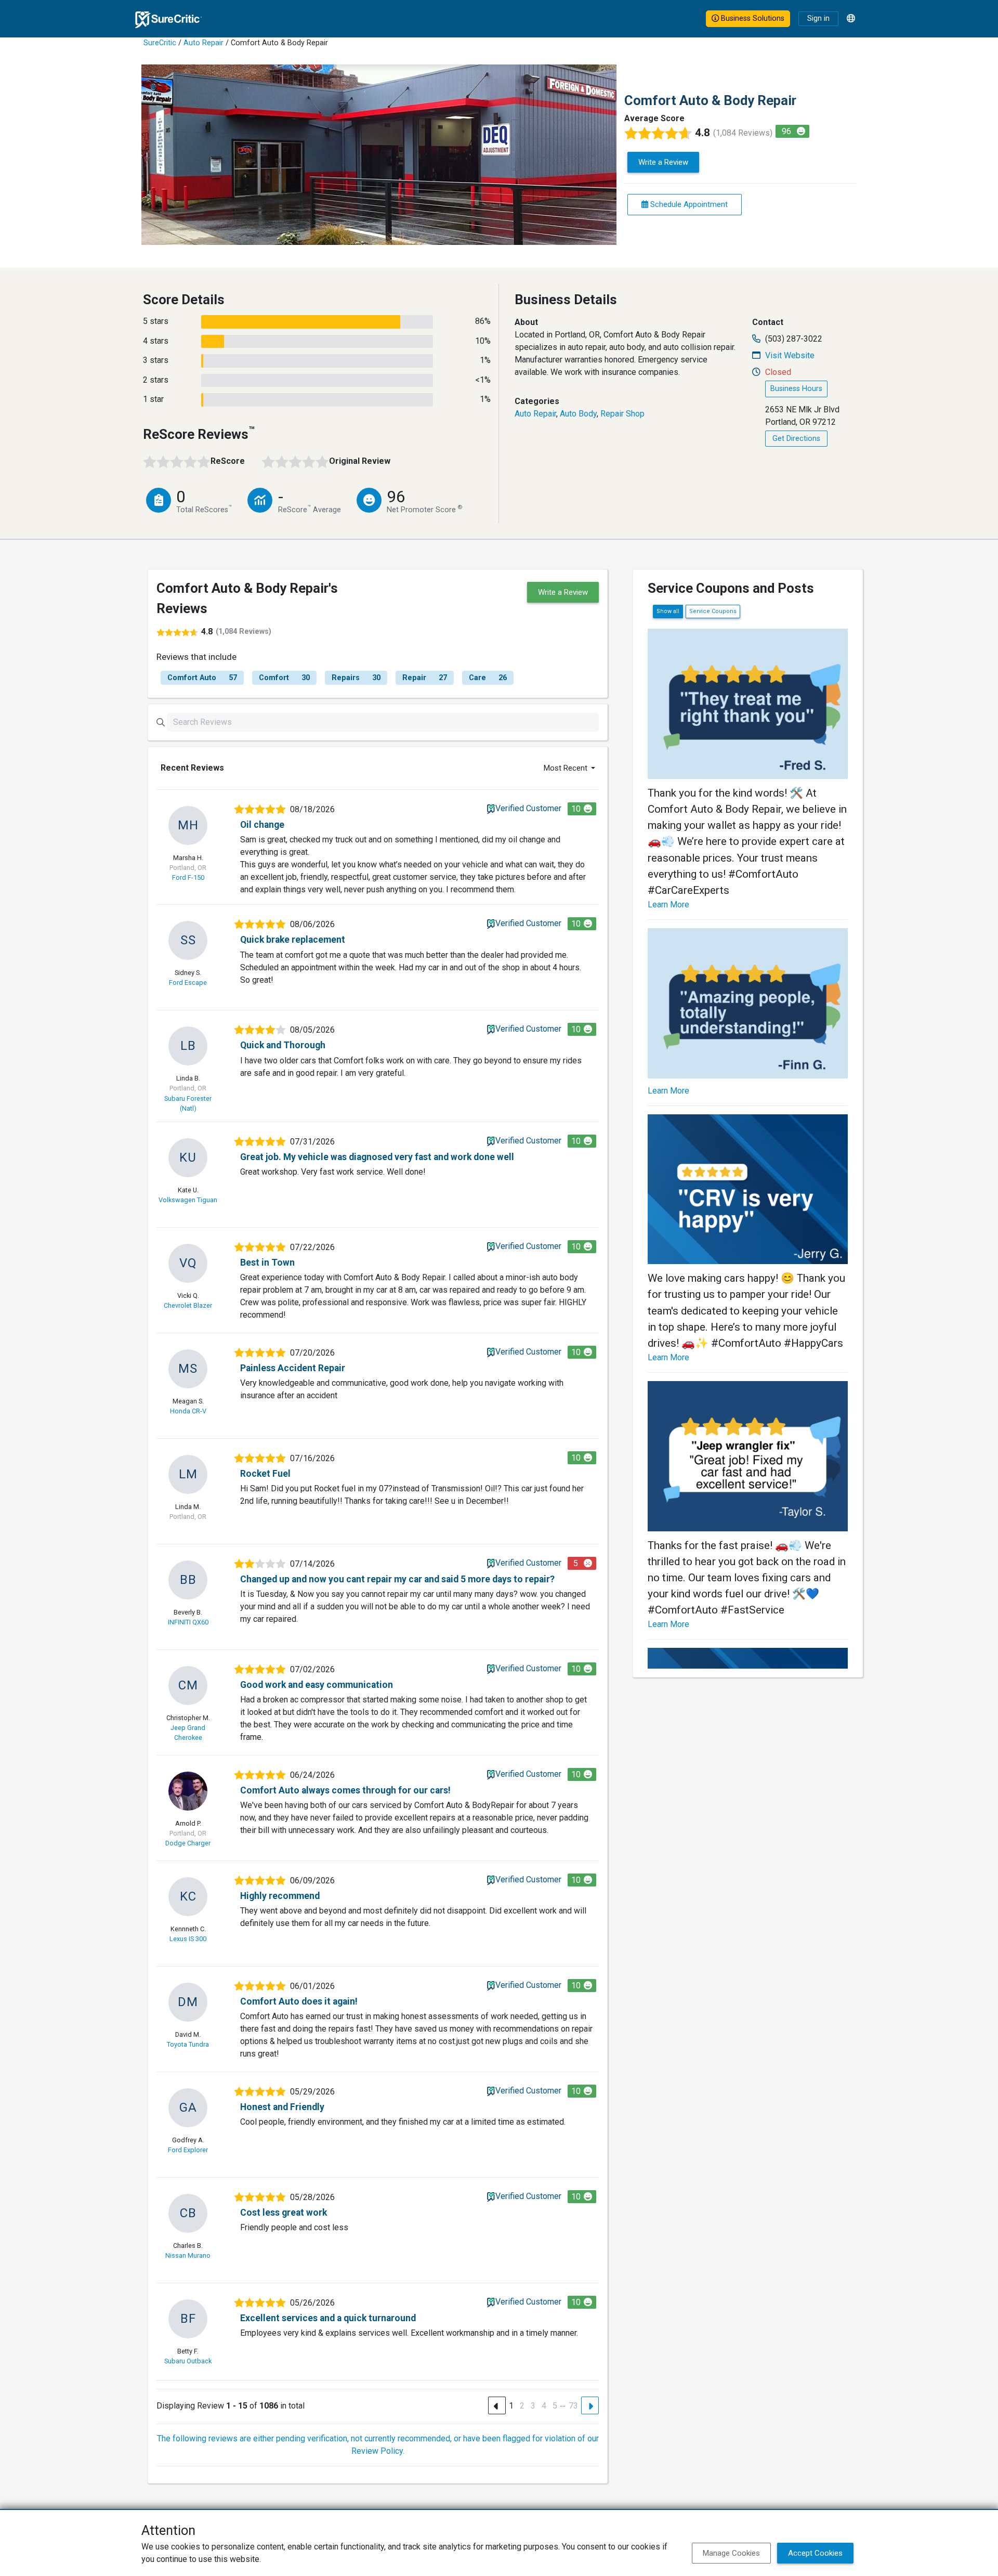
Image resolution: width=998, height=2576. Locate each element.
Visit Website (790, 355)
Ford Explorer (188, 2150)
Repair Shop (622, 414)
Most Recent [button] (567, 768)
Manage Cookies (731, 2553)
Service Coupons (713, 611)
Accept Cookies (815, 2553)
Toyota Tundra (188, 2044)
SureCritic (160, 43)
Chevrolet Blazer (188, 1305)
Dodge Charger (188, 1843)
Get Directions (796, 439)
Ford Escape (188, 983)
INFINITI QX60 (188, 1622)
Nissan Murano (188, 2255)
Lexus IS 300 (188, 1939)
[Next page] (590, 2405)
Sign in (818, 18)
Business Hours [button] (796, 389)
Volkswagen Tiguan (188, 1200)
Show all (668, 611)
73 (573, 2406)
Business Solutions (752, 18)
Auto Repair (203, 43)
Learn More (668, 905)
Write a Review (663, 162)
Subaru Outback (188, 2361)
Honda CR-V (188, 1411)
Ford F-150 (188, 877)
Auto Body (578, 414)
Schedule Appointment (688, 204)
